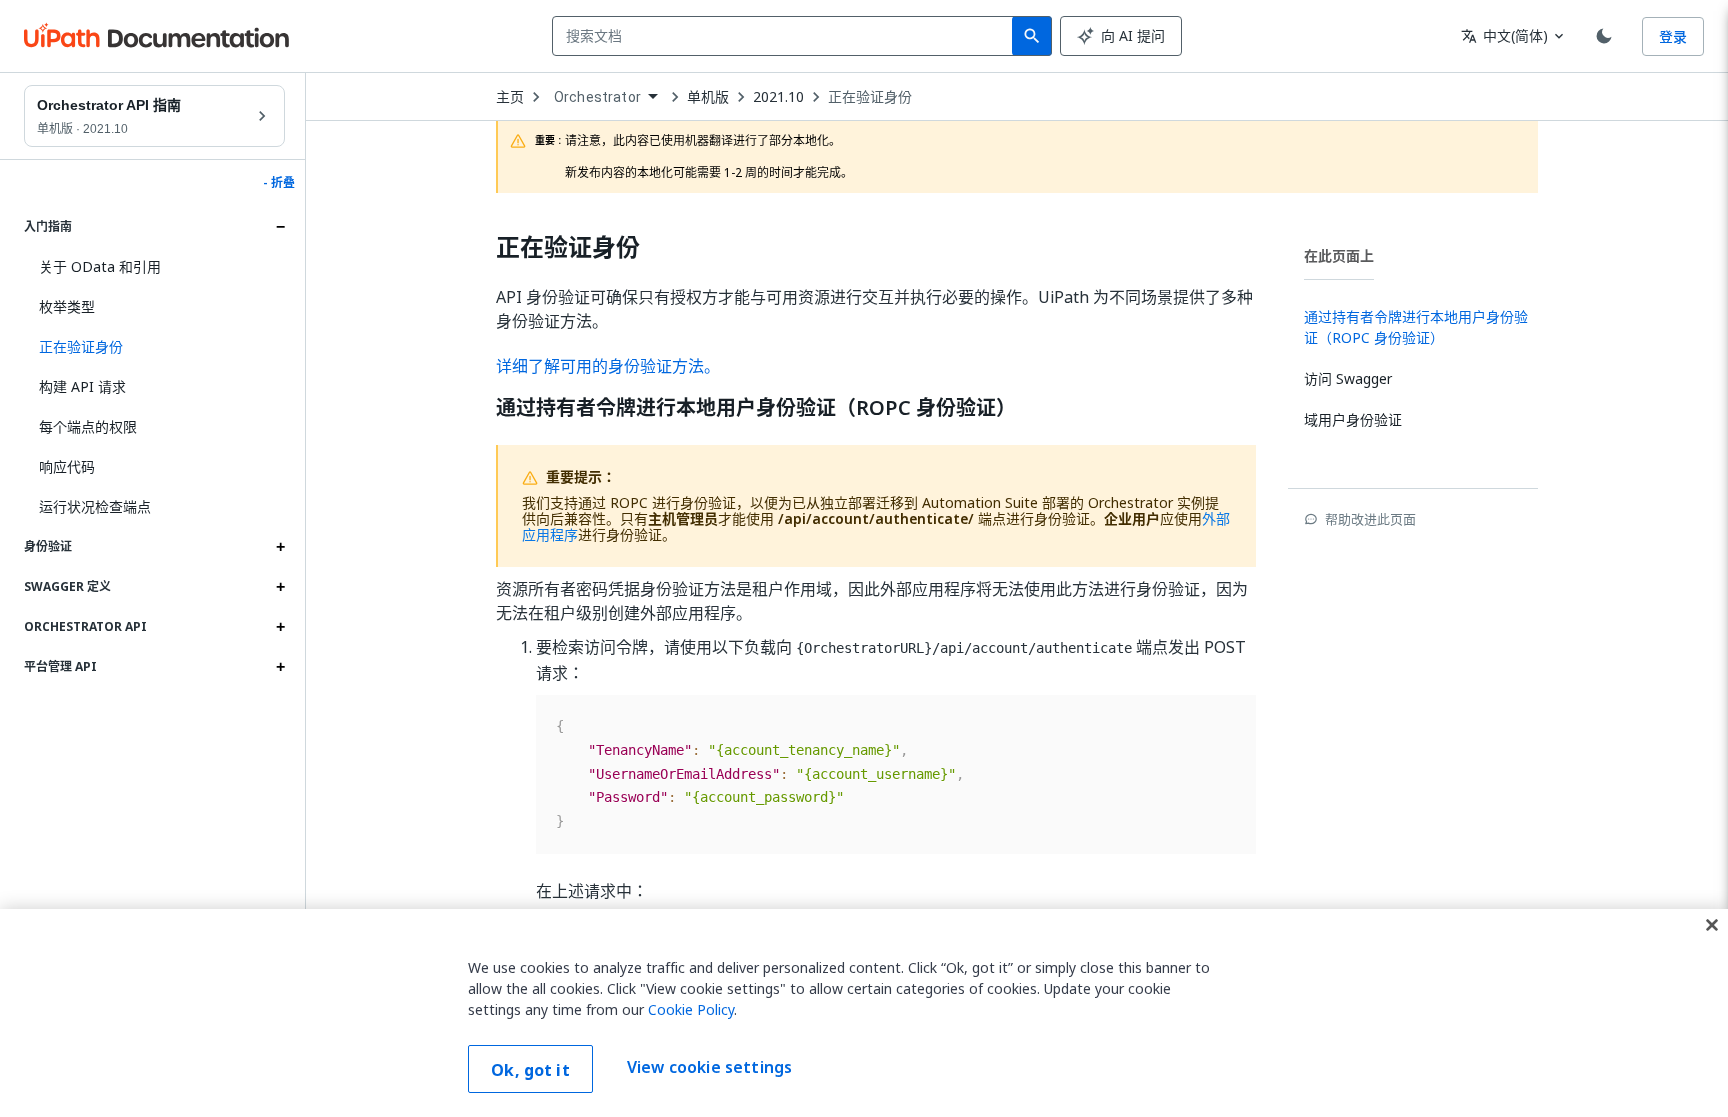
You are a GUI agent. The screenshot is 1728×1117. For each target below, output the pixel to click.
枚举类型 (67, 306)
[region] (864, 1013)
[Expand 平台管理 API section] (280, 667)
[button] (154, 347)
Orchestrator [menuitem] (597, 97)
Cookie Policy (691, 1009)
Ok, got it (530, 1070)
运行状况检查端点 (95, 506)
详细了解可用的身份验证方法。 (608, 366)
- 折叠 (279, 183)
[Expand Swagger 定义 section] (280, 587)
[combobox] (786, 36)
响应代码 (67, 466)
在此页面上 (1339, 255)
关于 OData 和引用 (100, 266)
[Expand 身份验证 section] (280, 547)
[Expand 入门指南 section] (280, 227)
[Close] (1712, 925)
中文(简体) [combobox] (1504, 35)
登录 (1673, 36)
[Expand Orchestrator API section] (280, 627)
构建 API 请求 (82, 386)
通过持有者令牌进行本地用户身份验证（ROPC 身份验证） (756, 408)
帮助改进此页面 (1370, 519)
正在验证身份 (870, 97)
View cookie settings (709, 1067)
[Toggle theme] (1604, 36)
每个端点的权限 (88, 426)
